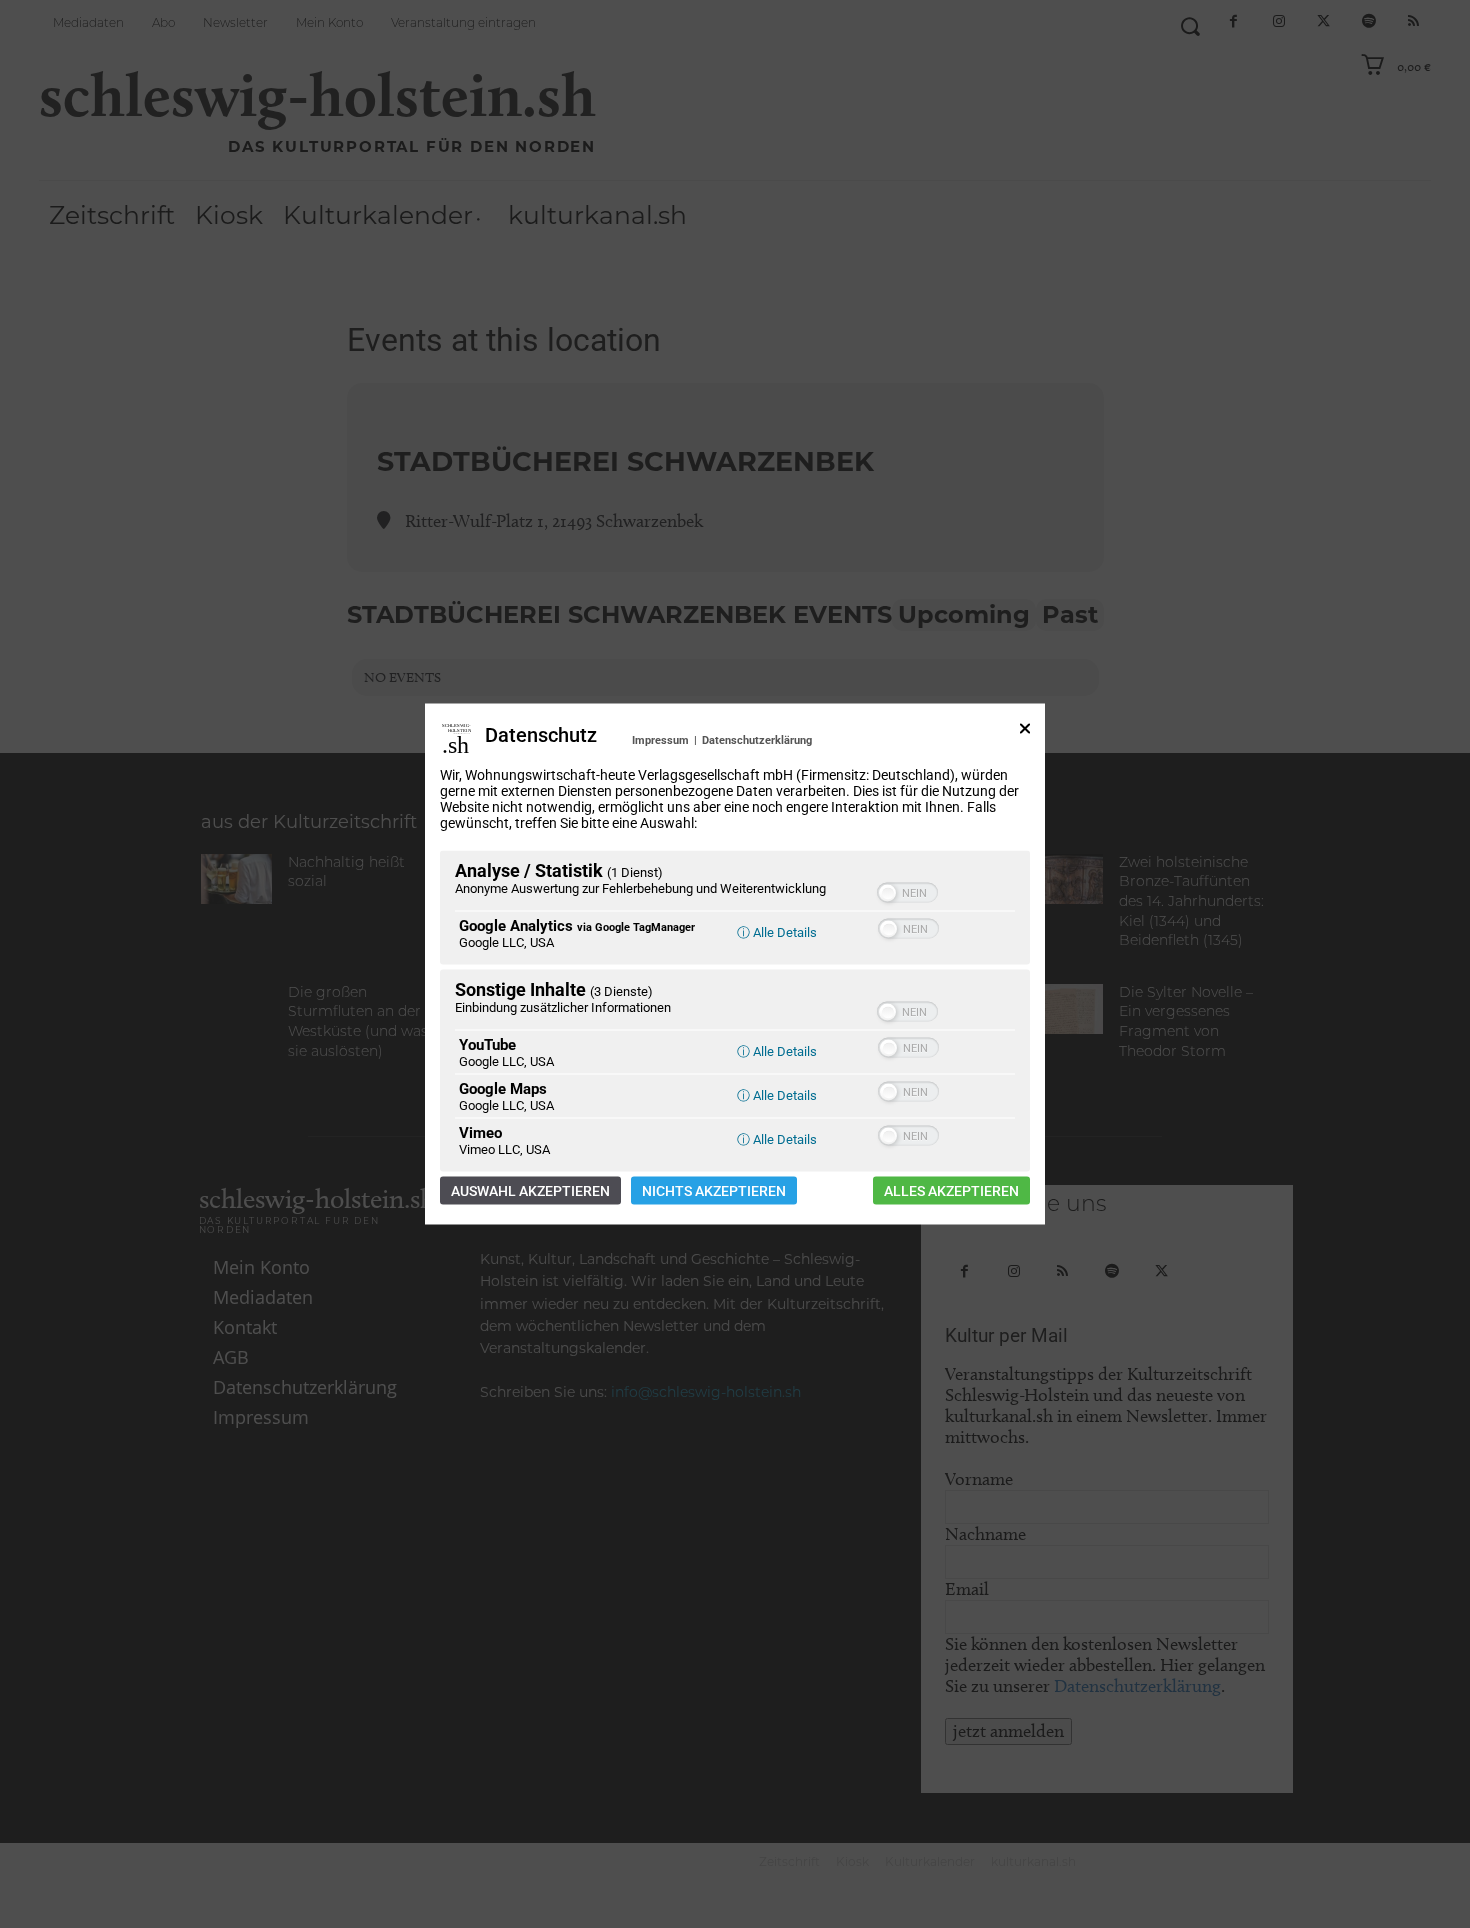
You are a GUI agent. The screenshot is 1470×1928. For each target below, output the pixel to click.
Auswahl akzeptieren (530, 1191)
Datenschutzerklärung (757, 740)
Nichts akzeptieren (714, 1191)
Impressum (660, 740)
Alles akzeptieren (951, 1191)
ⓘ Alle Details (777, 932)
